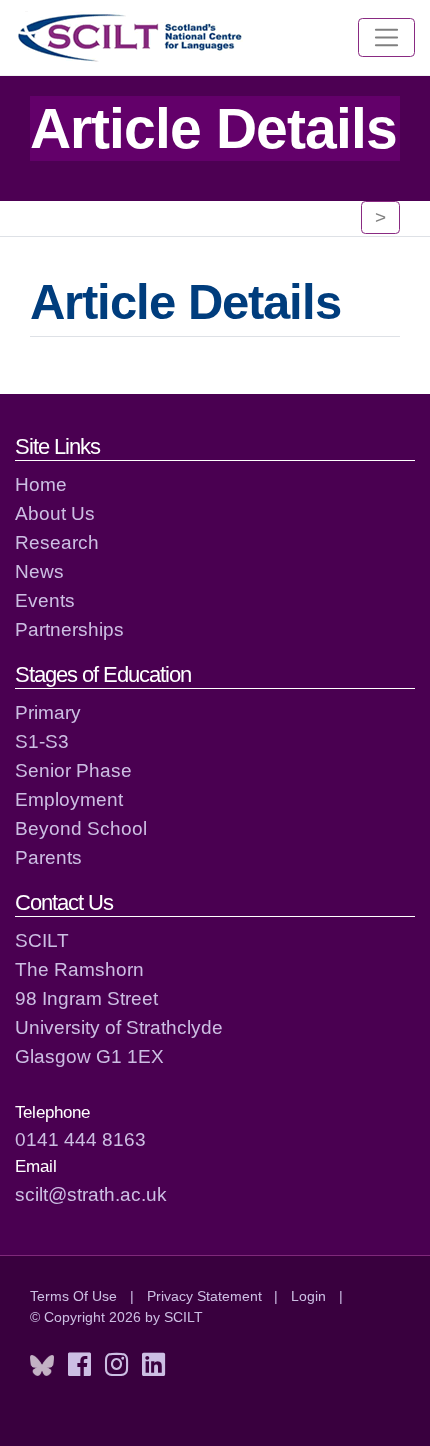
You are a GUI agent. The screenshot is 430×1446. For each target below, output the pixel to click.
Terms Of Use (73, 1296)
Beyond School (81, 828)
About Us (55, 513)
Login (308, 1296)
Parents (48, 857)
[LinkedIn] (153, 1365)
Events (45, 600)
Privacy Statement (204, 1296)
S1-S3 (42, 741)
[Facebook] (79, 1365)
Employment (69, 799)
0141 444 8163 (80, 1139)
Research (57, 542)
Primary (48, 712)
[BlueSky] (42, 1365)
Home (41, 484)
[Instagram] (116, 1365)
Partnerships (69, 629)
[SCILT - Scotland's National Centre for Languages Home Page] (131, 37)
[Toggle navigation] (386, 38)
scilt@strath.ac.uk (91, 1194)
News (39, 571)
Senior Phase (73, 770)
